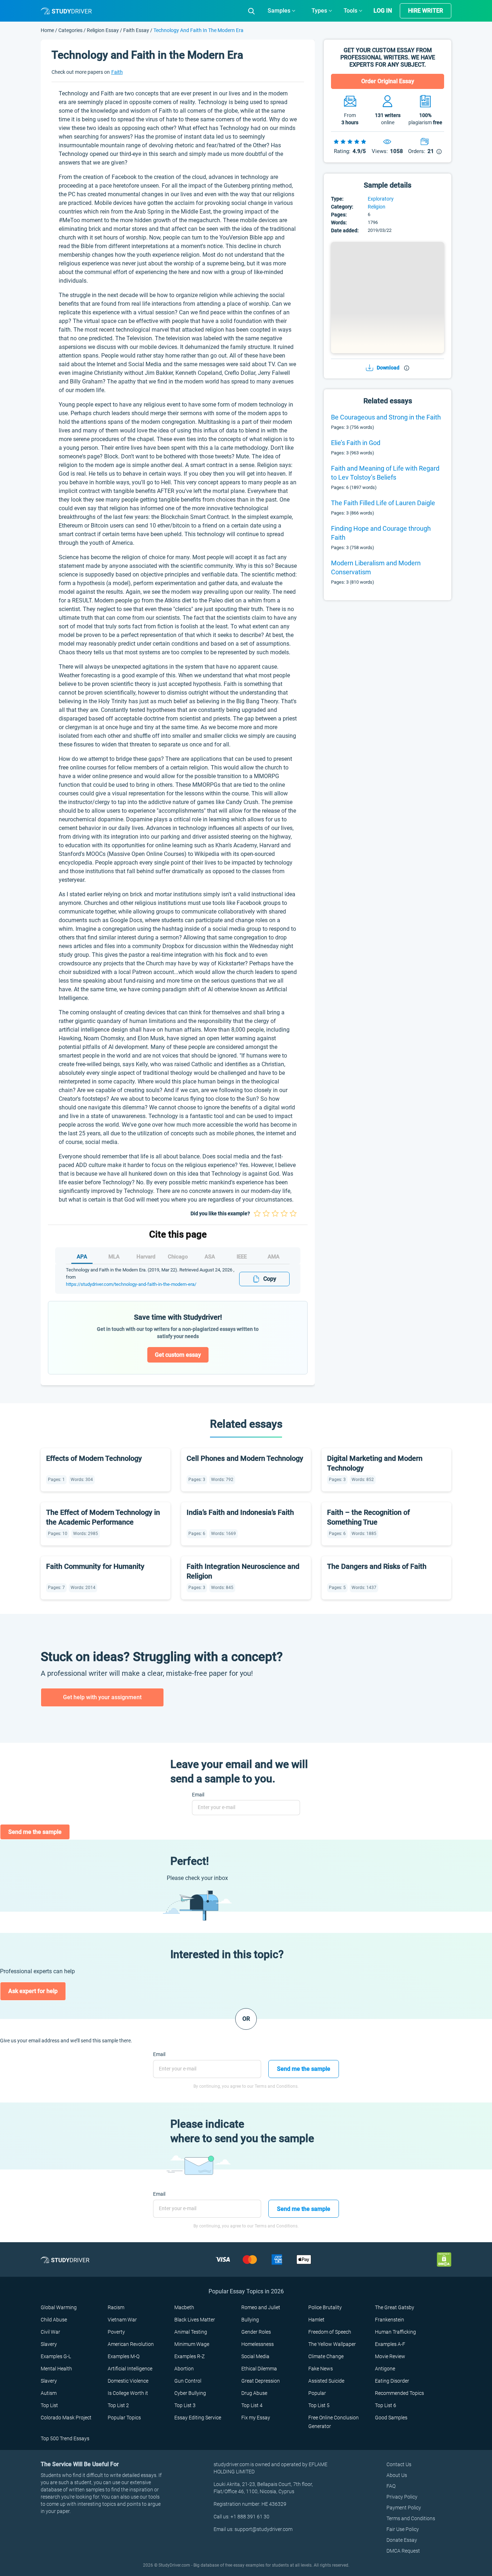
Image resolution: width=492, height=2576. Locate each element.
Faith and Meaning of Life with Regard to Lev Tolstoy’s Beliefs (385, 473)
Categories (70, 30)
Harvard (146, 1257)
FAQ (391, 2486)
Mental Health (56, 2369)
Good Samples (391, 2418)
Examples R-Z (189, 2356)
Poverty (116, 2332)
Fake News (321, 2369)
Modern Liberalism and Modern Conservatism (376, 567)
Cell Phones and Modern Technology (245, 1458)
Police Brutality (325, 2307)
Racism (116, 2307)
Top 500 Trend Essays (65, 2438)
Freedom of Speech (330, 2332)
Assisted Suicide (326, 2381)
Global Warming (59, 2307)
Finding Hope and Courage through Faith (381, 533)
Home (48, 30)
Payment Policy (404, 2508)
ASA (210, 1257)
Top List (49, 2405)
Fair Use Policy (403, 2529)
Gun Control (188, 2381)
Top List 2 (118, 2405)
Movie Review (390, 2356)
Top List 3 (185, 2405)
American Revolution (131, 2344)
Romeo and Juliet (261, 2307)
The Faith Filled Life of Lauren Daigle (383, 503)
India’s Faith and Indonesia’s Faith (240, 1512)
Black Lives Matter (195, 2320)
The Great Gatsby (395, 2307)
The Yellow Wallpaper (332, 2344)
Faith (117, 72)
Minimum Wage (192, 2344)
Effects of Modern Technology (94, 1458)
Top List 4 (252, 2405)
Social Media (255, 2356)
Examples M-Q (124, 2356)
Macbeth (184, 2307)
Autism (49, 2393)
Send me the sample (35, 1832)
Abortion (184, 2369)
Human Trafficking (395, 2332)
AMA (274, 1257)
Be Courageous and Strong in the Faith (386, 417)
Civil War (50, 2332)
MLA (114, 1257)
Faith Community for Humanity (95, 1566)
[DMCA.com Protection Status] (444, 2259)
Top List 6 (386, 2405)
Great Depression (261, 2381)
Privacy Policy (402, 2497)
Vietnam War (122, 2320)
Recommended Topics (399, 2393)
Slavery (49, 2344)
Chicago (178, 1257)
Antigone (385, 2369)
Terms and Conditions (411, 2518)
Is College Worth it (128, 2393)
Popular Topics (124, 2418)
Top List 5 (319, 2405)
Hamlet (316, 2320)
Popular (317, 2393)
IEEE (242, 1257)
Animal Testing (191, 2332)
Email (198, 1795)
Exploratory (381, 199)
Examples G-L (56, 2356)
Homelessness (258, 2344)
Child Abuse (54, 2320)
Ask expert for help (33, 1991)
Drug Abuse (254, 2393)
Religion (377, 207)
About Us (397, 2475)
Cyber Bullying (190, 2393)
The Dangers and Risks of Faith (377, 1566)
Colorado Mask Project (66, 2418)
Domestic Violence (128, 2381)
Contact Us (399, 2464)
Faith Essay (136, 30)
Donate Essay (402, 2540)
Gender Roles (256, 2332)
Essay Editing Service (198, 2418)
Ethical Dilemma (259, 2369)
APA (82, 1257)
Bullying (250, 2320)
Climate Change (326, 2356)
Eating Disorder (392, 2381)
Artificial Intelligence (130, 2369)
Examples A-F (390, 2344)
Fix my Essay (256, 2418)
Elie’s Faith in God (356, 443)
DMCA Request (403, 2551)
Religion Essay (103, 30)
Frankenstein (390, 2320)
